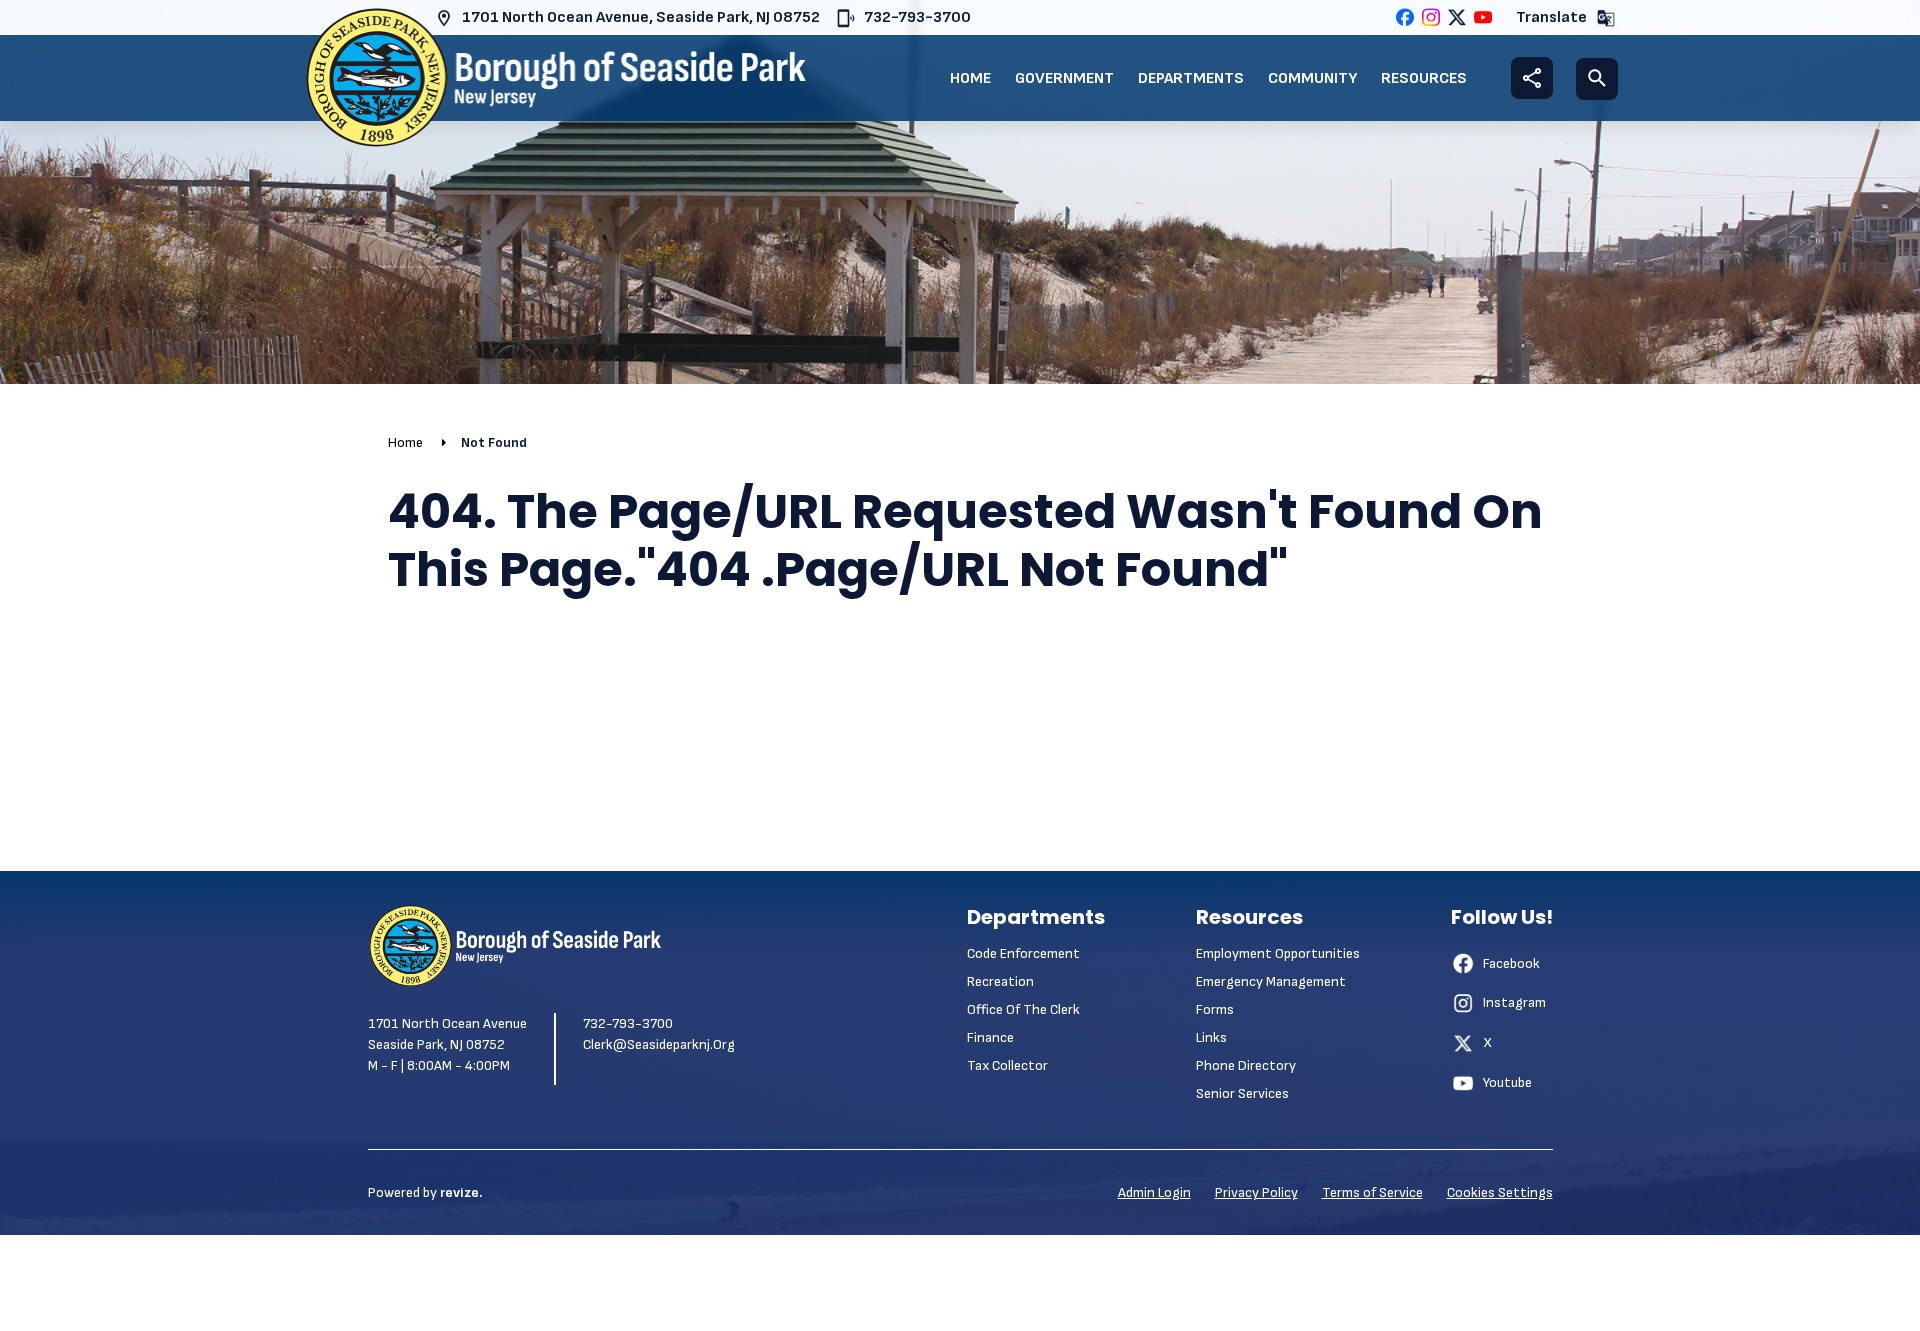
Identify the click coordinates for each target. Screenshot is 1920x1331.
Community (1312, 78)
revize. (461, 1192)
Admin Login (1154, 1192)
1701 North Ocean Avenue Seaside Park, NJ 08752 (447, 1034)
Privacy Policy (1256, 1192)
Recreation (1000, 981)
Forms (1215, 1009)
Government (1064, 78)
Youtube (1507, 1082)
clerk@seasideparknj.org (659, 1044)
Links (1211, 1037)
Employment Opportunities (1278, 953)
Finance (990, 1037)
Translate (1551, 17)
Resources (1424, 78)
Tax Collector (1007, 1065)
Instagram (1514, 1002)
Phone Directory (1246, 1065)
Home (970, 78)
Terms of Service (1372, 1192)
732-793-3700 (917, 17)
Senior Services (1242, 1093)
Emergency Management (1271, 981)
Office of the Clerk (1023, 1009)
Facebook (1511, 963)
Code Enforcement (1023, 953)
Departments (1191, 78)
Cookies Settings (1500, 1192)
